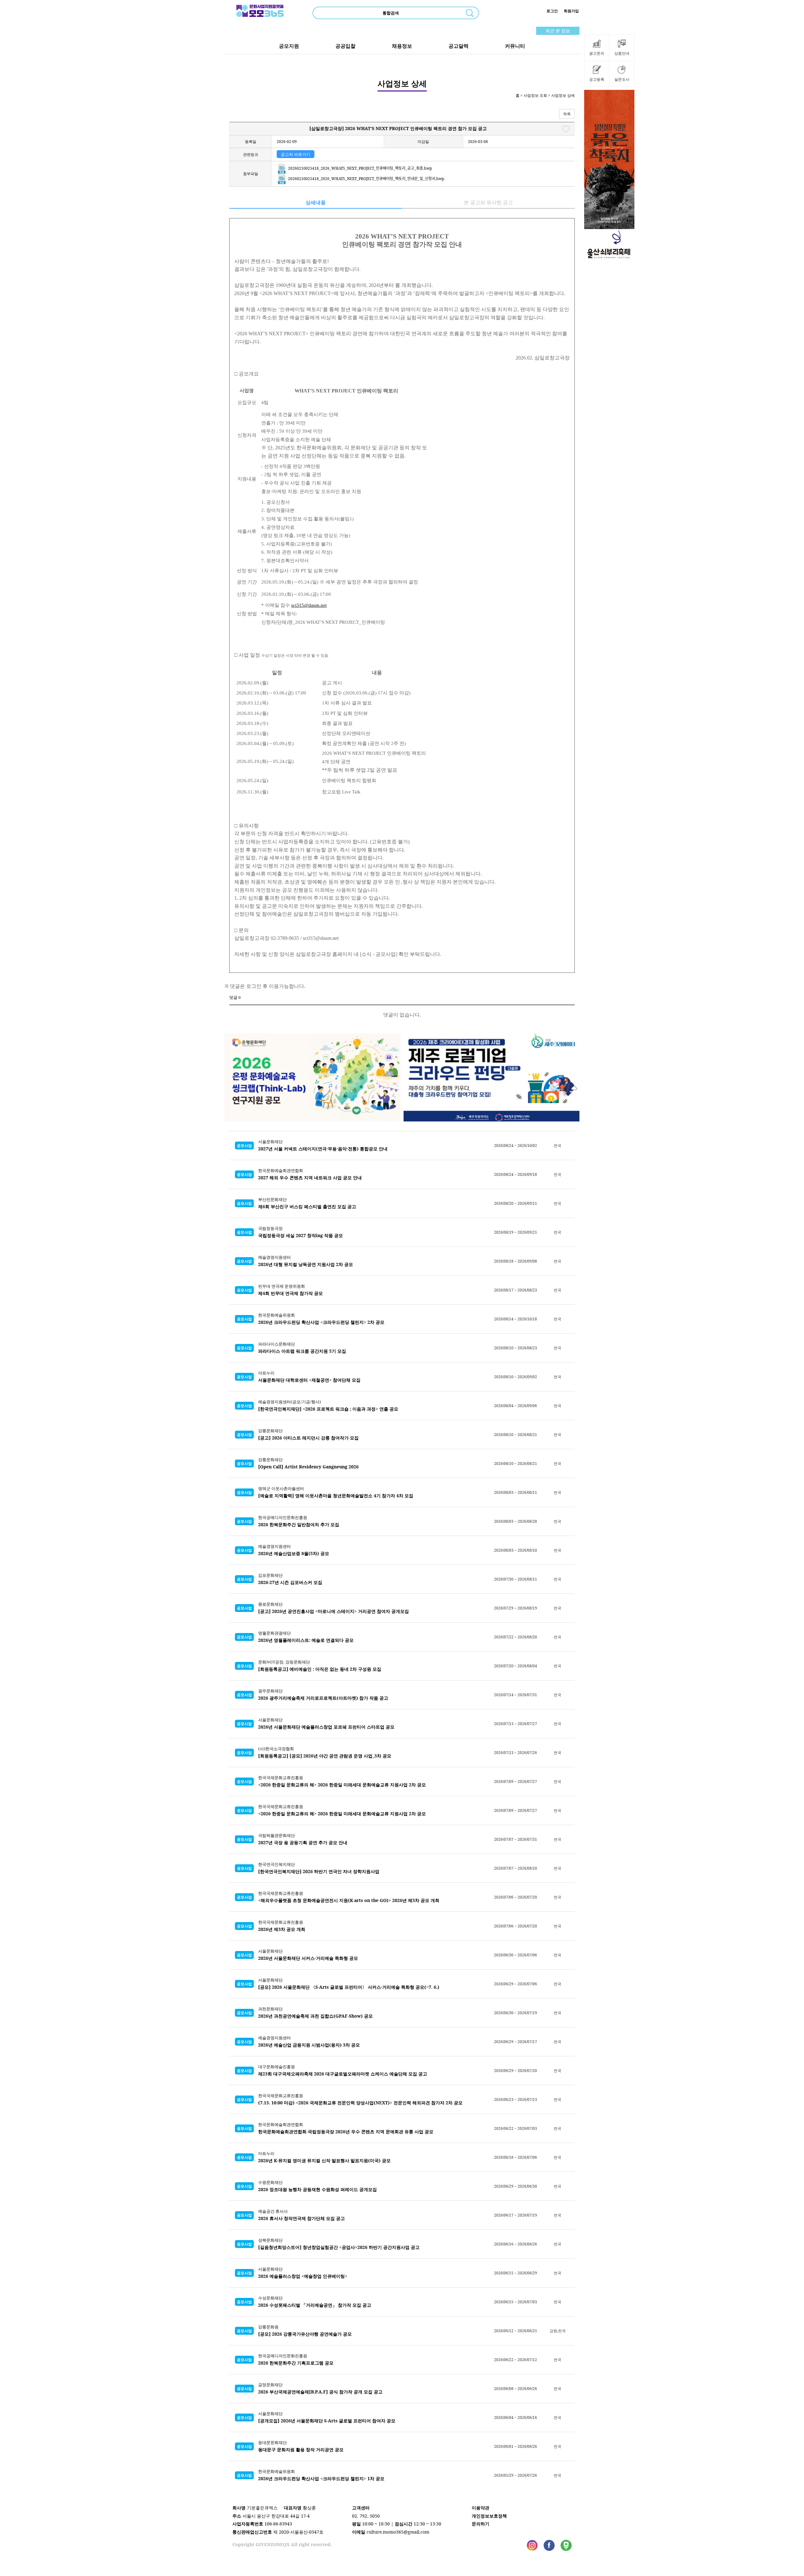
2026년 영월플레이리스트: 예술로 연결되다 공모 (306, 1640)
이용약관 (481, 2508)
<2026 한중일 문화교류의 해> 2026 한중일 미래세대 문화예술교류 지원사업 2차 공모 (342, 1785)
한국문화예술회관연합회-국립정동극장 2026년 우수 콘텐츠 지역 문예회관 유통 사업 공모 (346, 2132)
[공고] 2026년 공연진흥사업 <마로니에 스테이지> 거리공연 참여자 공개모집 (334, 1611)
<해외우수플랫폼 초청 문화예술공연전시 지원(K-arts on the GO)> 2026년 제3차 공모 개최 (349, 1900)
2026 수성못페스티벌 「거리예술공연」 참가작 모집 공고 (315, 2305)
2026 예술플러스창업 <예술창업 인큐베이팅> (303, 2276)
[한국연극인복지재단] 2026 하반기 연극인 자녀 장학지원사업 (319, 1871)
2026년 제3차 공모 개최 (282, 1929)
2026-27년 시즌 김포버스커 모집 (290, 1582)
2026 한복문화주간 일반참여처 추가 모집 (299, 1524)
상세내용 (316, 202)
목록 (567, 114)
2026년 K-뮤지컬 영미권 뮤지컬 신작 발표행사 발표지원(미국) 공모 (324, 2160)
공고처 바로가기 (296, 154)
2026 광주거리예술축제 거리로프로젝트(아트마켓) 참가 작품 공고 (323, 1698)
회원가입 (571, 11)
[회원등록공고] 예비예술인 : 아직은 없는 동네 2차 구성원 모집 (320, 1669)
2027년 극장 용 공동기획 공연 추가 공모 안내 (303, 1842)
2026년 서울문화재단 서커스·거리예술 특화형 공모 (308, 1958)
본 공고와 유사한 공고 (488, 202)
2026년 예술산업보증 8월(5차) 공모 (294, 1553)
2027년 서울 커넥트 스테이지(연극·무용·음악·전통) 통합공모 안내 (323, 1149)
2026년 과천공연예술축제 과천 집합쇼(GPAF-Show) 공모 (315, 2016)
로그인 (552, 11)
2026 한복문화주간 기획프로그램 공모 (296, 2363)
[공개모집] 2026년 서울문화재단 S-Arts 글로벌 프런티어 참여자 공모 (327, 2421)
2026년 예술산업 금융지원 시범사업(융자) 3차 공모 (309, 2045)
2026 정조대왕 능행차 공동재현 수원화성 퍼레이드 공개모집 (318, 2189)
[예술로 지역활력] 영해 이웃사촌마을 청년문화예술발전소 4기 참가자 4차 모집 (336, 1496)
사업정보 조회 (535, 95)
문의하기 (481, 2524)
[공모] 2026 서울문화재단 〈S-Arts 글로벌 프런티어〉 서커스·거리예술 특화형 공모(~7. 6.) (349, 1987)
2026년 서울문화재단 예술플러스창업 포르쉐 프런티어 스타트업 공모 (326, 1727)
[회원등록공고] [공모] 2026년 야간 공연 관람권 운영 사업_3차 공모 (325, 1756)
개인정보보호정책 (489, 2516)
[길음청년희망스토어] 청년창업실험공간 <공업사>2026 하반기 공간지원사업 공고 (339, 2247)
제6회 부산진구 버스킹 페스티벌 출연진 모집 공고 (307, 1206)
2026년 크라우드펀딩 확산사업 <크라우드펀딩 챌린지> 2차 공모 (321, 1322)
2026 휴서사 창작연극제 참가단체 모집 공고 (301, 2218)
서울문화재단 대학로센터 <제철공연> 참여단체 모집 (309, 1380)
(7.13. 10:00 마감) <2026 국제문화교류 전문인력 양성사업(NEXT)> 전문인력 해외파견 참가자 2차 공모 (360, 2103)
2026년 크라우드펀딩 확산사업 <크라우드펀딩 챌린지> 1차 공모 (321, 2478)
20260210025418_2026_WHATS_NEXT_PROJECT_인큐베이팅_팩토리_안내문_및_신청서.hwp (366, 179)
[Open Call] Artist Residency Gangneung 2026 (308, 1467)
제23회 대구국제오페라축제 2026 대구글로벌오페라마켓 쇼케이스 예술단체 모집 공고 (343, 2074)
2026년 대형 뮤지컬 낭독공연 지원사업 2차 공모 (306, 1264)
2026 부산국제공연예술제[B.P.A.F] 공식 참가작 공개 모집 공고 (320, 2392)
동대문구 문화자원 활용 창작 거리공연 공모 (301, 2450)
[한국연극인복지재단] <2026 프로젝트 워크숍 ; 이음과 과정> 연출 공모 (328, 1409)
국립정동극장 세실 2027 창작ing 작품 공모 (301, 1235)
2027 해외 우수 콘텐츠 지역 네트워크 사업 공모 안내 (310, 1178)
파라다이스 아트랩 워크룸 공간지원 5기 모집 (302, 1351)
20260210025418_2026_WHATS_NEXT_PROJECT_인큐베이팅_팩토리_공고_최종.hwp (359, 168)
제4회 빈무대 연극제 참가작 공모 (291, 1293)
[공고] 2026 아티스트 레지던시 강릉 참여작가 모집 (308, 1438)
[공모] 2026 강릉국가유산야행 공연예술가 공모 (305, 2334)
